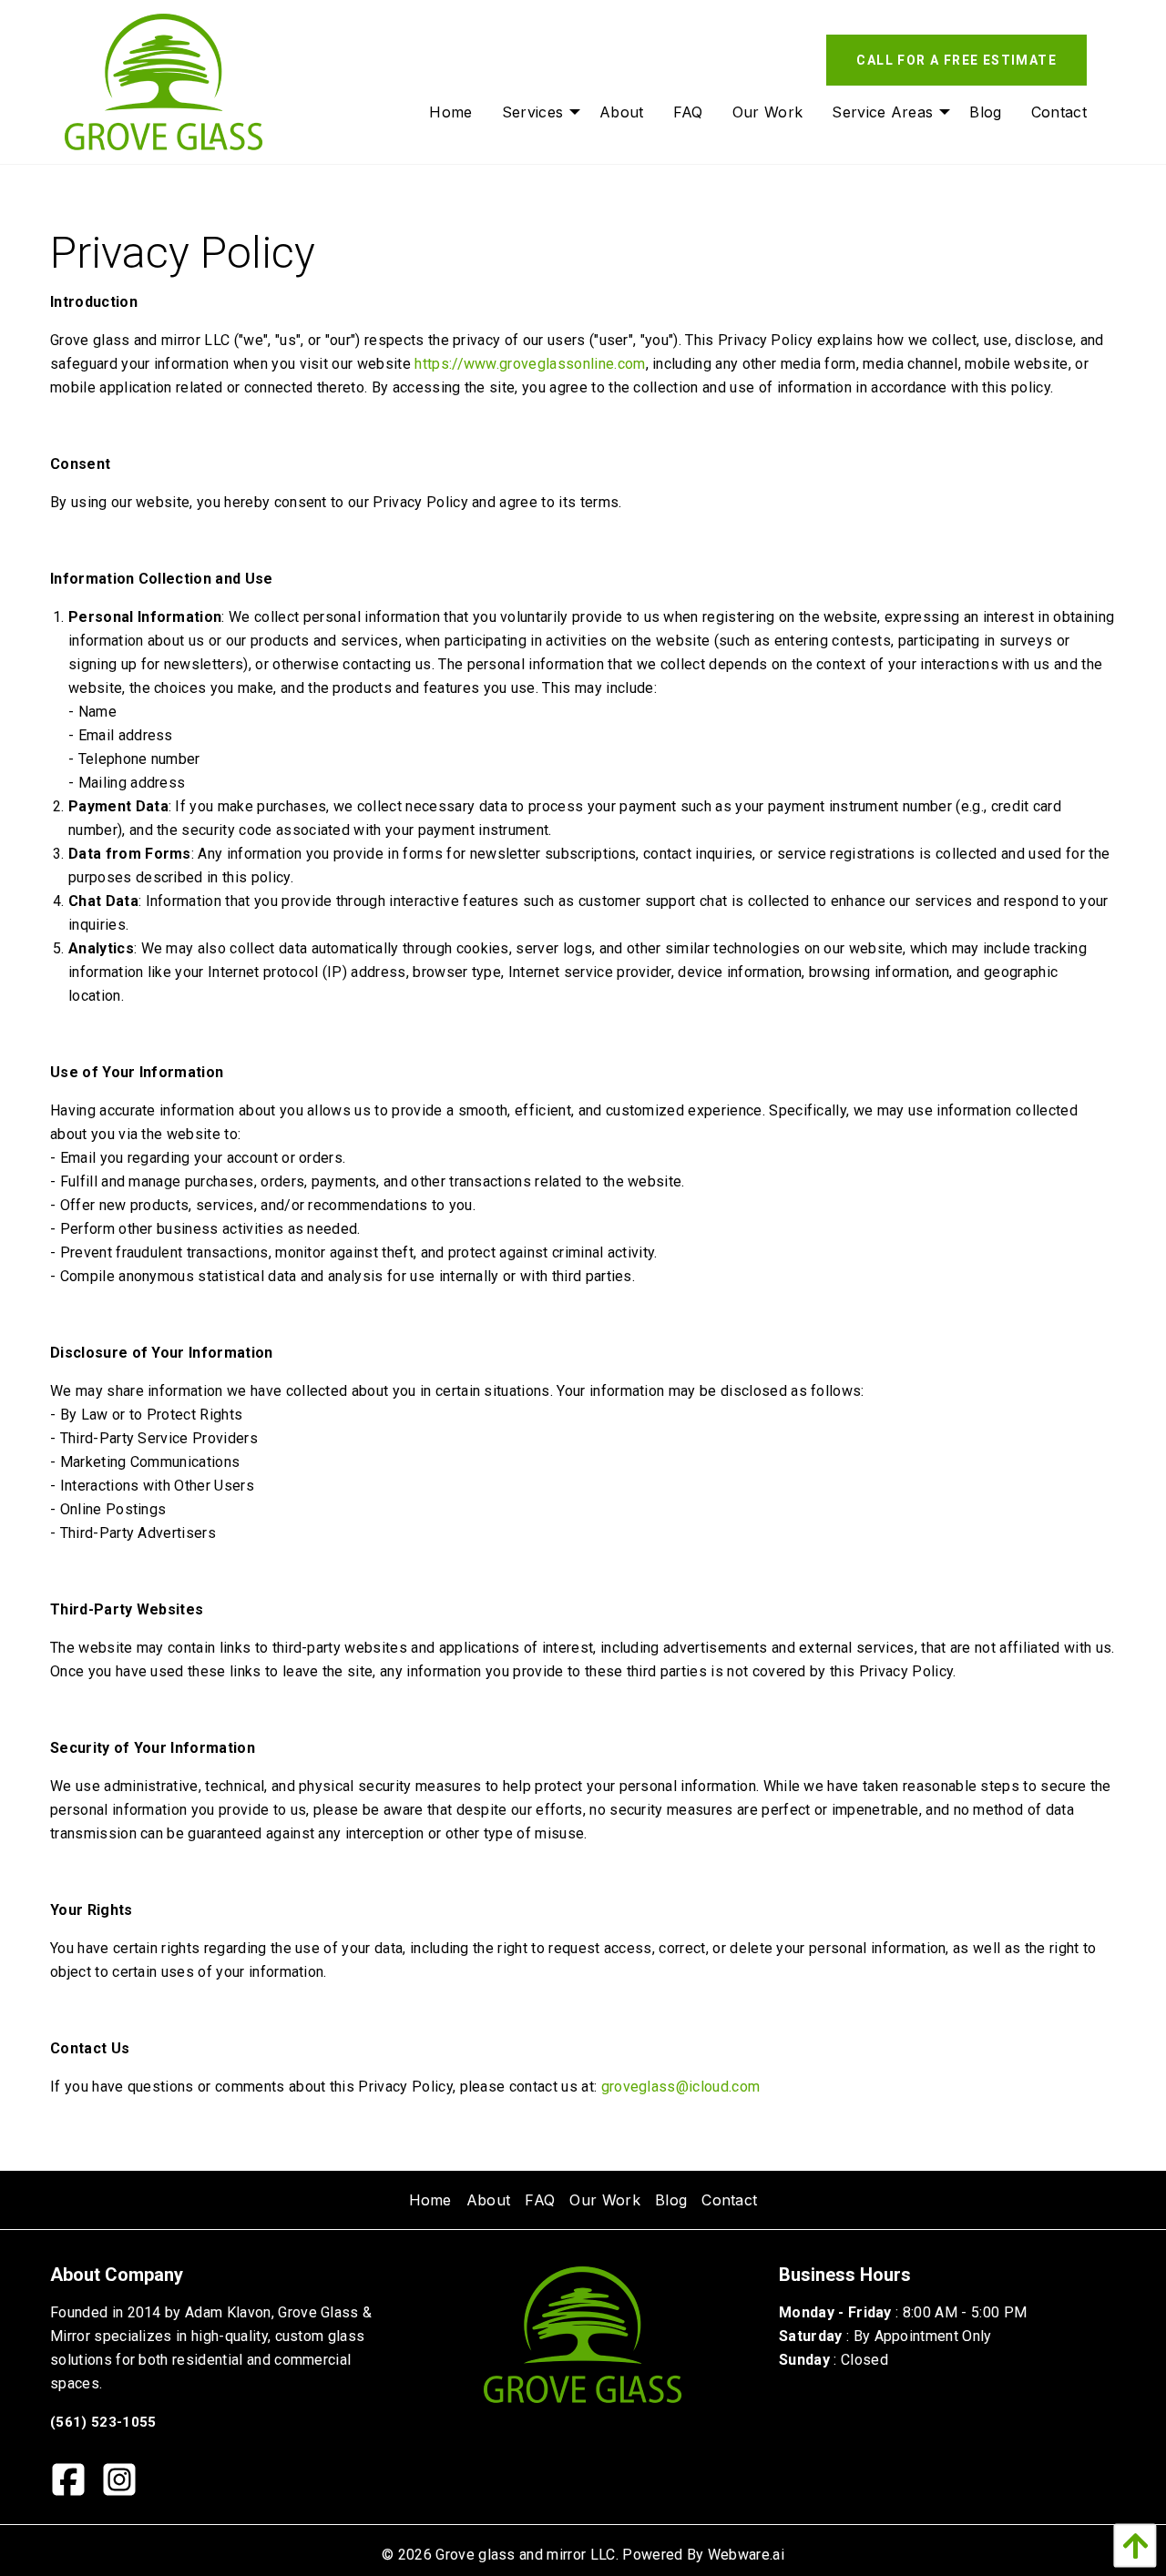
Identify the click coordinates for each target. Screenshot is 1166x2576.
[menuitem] (450, 112)
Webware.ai (746, 2555)
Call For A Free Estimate (956, 60)
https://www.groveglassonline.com (530, 364)
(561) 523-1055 (103, 2422)
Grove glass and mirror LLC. (527, 2555)
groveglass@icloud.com (681, 2087)
